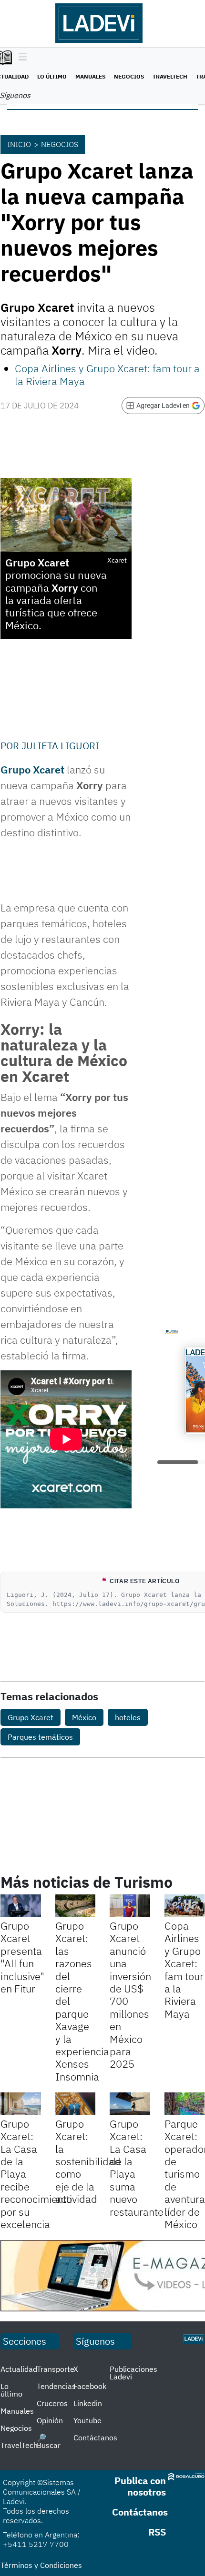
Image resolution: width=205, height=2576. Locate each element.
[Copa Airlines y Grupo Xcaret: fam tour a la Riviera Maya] (185, 1906)
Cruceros (52, 2403)
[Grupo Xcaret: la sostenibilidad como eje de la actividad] (76, 2104)
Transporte (56, 2369)
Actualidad (19, 2369)
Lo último (52, 76)
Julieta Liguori (60, 746)
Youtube (87, 2420)
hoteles (128, 1717)
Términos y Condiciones (41, 2565)
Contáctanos (95, 2437)
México (84, 1717)
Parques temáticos (40, 1737)
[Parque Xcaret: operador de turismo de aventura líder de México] (185, 2104)
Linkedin (88, 2403)
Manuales (90, 76)
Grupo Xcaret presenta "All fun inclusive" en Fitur (22, 1957)
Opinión (50, 2420)
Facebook (90, 2386)
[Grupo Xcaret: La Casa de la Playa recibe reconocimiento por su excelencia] (21, 2104)
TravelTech (170, 76)
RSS (157, 2532)
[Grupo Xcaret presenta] (21, 1906)
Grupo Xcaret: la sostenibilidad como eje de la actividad (88, 2161)
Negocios (129, 76)
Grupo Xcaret (32, 769)
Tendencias (56, 2386)
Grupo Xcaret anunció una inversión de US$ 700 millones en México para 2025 (130, 1995)
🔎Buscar (49, 2441)
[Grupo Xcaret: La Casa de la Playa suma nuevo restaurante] (130, 2104)
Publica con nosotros (140, 2486)
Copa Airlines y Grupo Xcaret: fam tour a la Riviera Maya (107, 374)
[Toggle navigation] (20, 58)
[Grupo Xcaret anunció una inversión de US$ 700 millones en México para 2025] (130, 1906)
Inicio (19, 144)
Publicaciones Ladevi (133, 2373)
